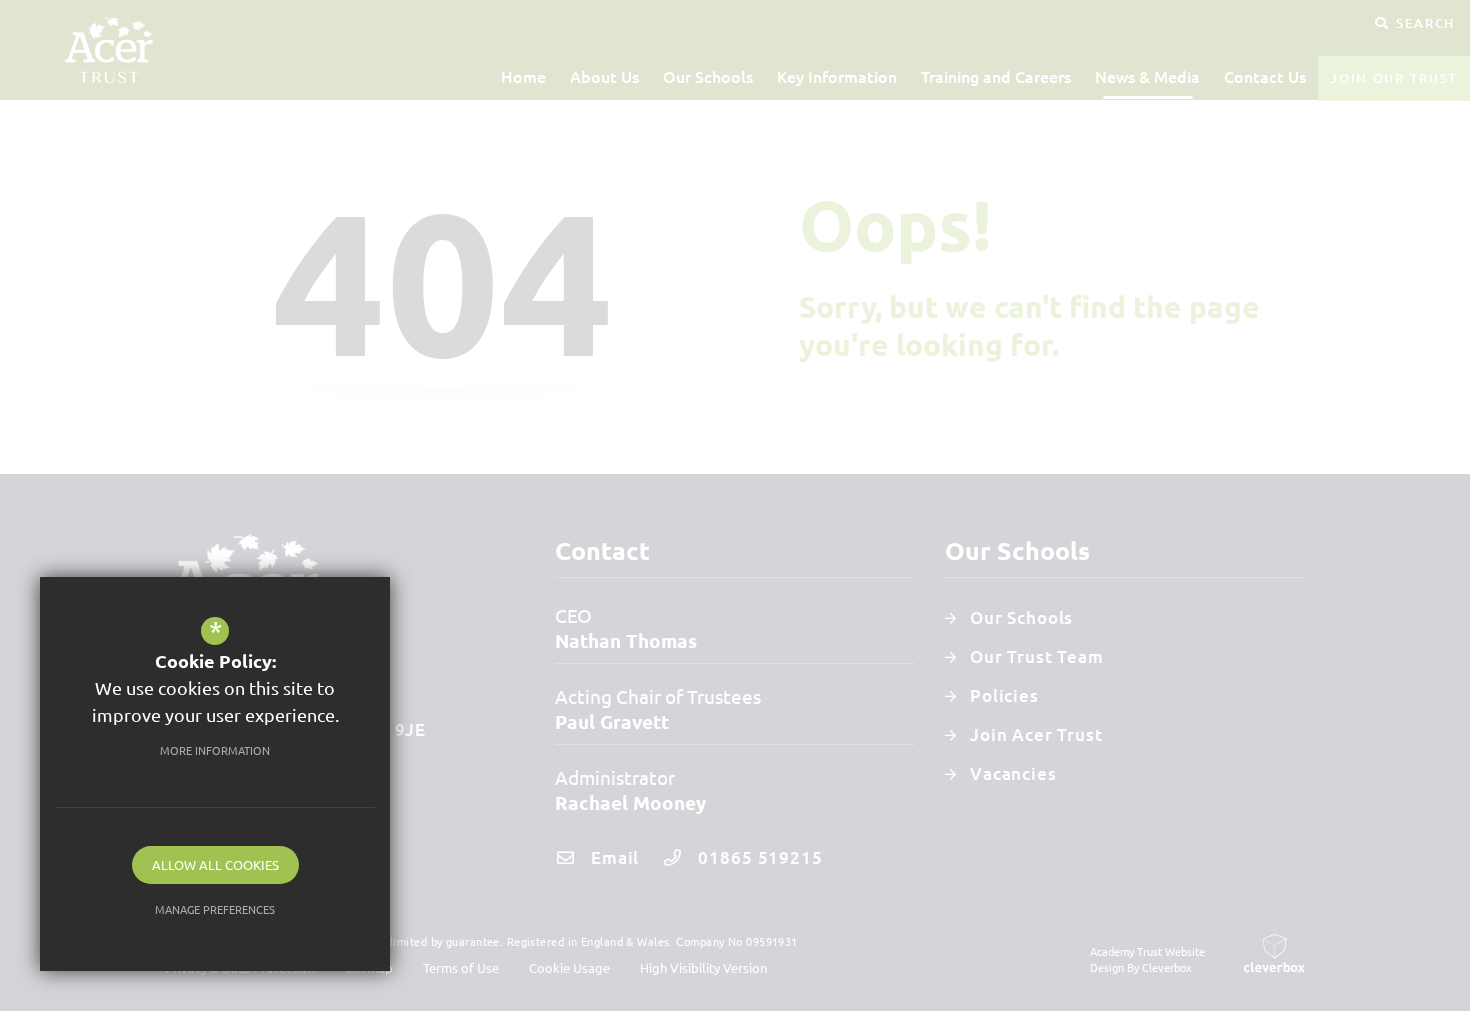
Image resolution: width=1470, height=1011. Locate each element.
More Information (215, 750)
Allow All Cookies (215, 864)
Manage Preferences (215, 909)
